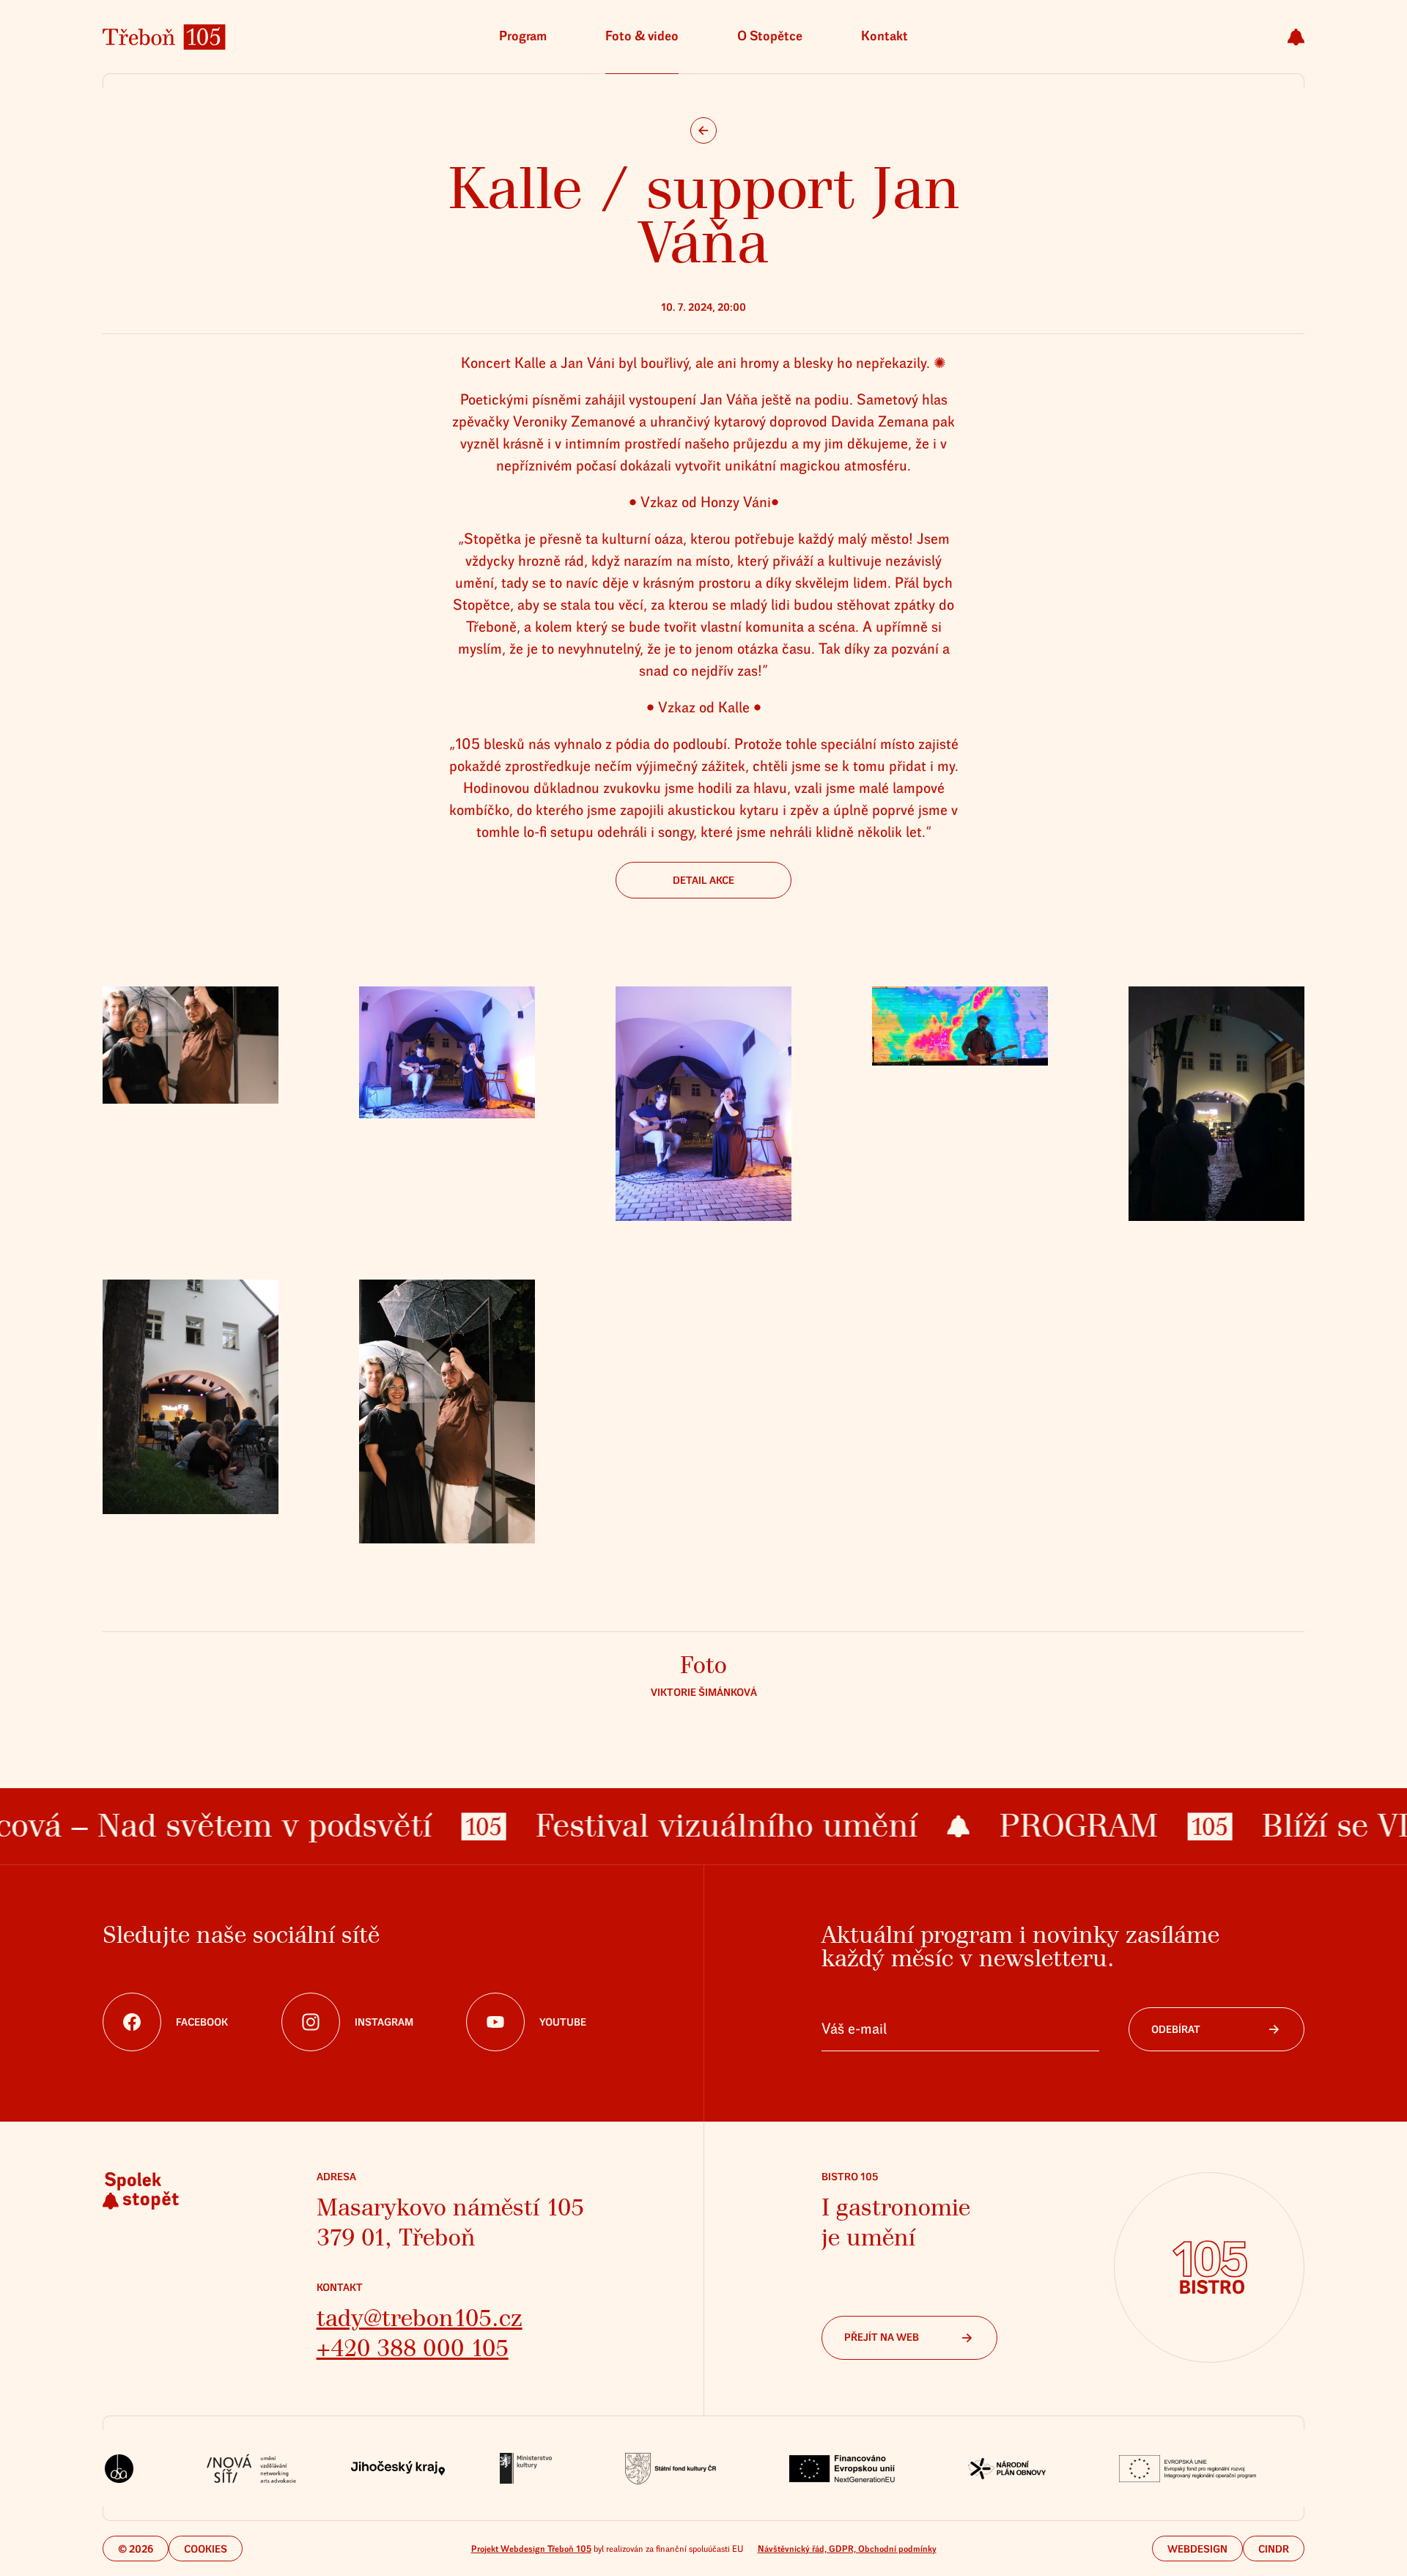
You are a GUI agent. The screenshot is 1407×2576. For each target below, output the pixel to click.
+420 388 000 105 (413, 2348)
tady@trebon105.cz (420, 2318)
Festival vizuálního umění (654, 1826)
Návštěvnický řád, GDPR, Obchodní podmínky (847, 2549)
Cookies (206, 2549)
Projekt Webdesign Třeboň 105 (531, 2549)
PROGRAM (1005, 1826)
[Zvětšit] (191, 1045)
